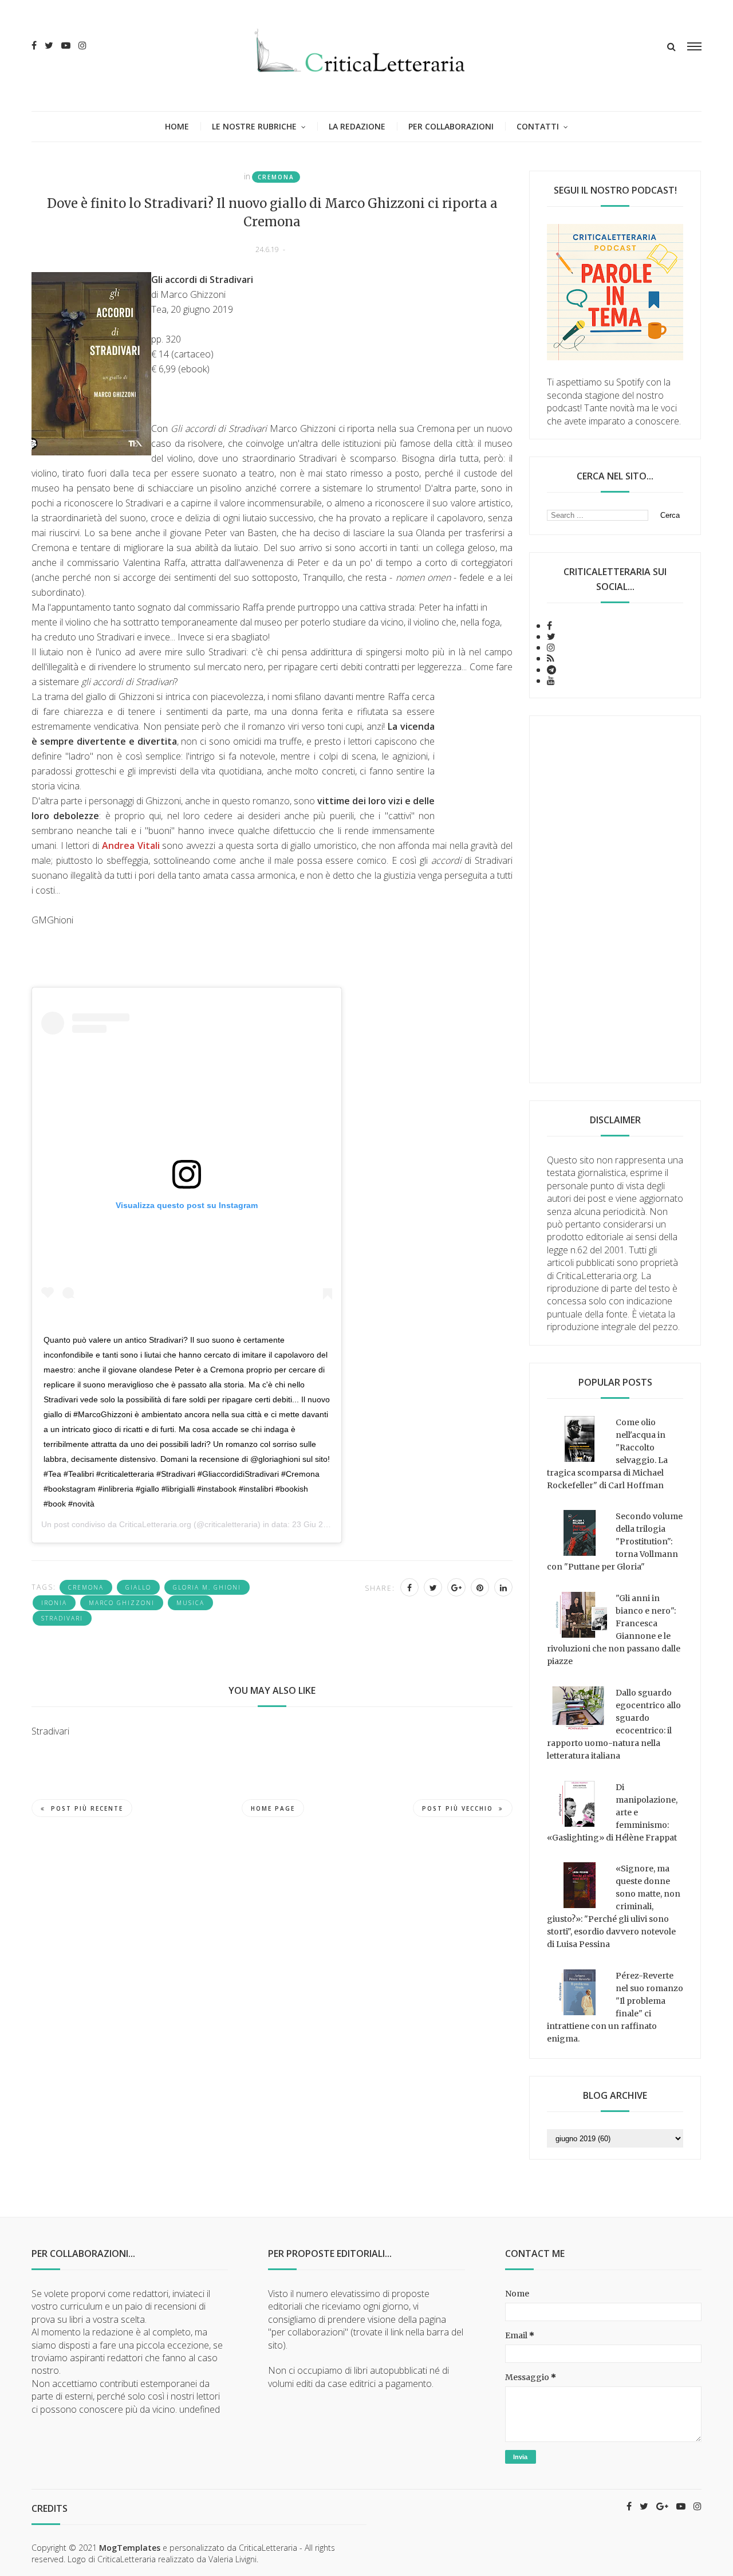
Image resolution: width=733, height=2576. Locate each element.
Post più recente (87, 1808)
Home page (273, 1808)
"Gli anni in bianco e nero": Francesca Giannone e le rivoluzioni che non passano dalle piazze (614, 1630)
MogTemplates (130, 2548)
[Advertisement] (615, 899)
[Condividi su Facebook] (409, 1587)
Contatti (538, 126)
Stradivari (62, 1618)
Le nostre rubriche (254, 126)
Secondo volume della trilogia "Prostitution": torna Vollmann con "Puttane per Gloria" (615, 1541)
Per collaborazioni (451, 126)
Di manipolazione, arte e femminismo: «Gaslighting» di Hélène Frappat (612, 1812)
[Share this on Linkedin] (503, 1587)
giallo (138, 1587)
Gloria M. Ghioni (207, 1587)
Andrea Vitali (131, 845)
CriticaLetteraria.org (155, 1524)
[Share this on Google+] (456, 1587)
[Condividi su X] (433, 1587)
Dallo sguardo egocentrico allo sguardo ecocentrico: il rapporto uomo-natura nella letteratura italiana (614, 1724)
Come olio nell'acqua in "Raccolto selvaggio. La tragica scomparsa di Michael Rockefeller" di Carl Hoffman (607, 1454)
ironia (54, 1603)
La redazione (357, 126)
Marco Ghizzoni (122, 1603)
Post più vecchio (458, 1808)
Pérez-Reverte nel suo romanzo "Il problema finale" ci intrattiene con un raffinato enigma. (615, 2007)
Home (177, 126)
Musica (190, 1603)
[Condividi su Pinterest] (480, 1587)
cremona (276, 177)
